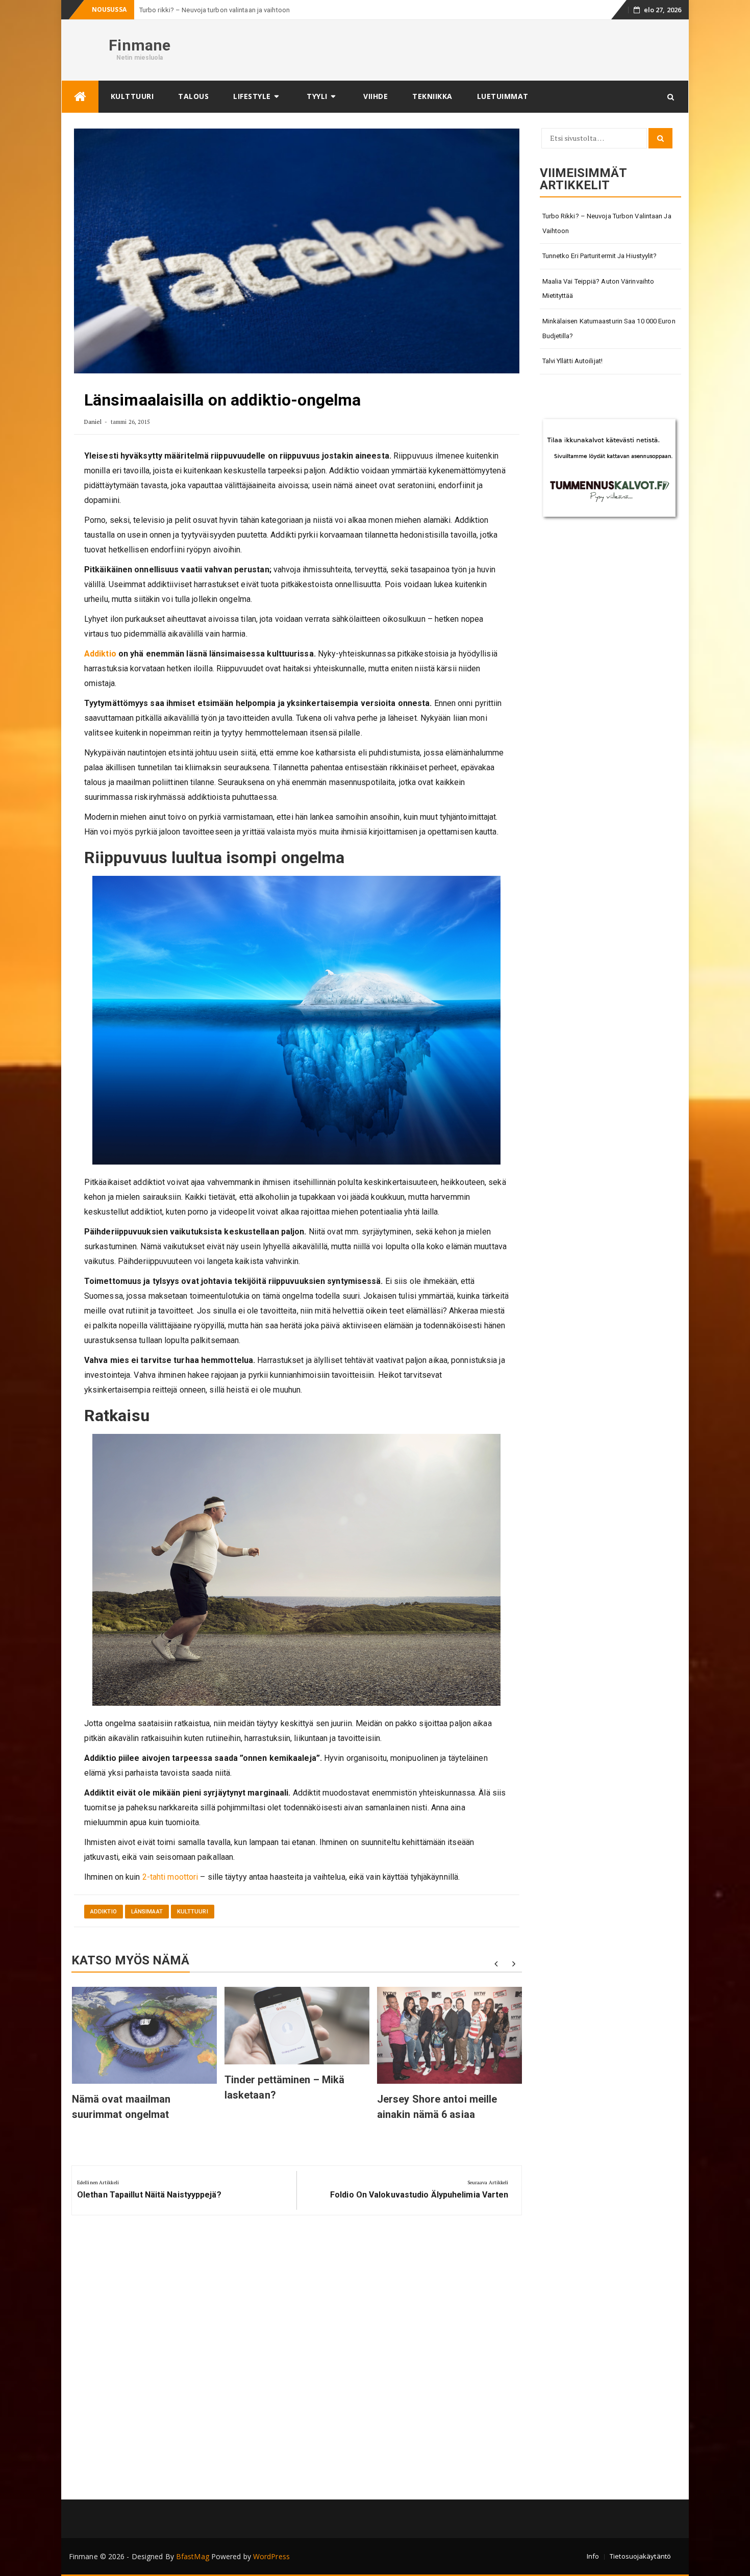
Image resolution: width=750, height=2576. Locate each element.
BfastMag (193, 2556)
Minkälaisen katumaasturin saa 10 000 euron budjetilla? (609, 329)
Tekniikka (432, 96)
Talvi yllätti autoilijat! (573, 361)
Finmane (140, 45)
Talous (193, 96)
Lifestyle (252, 96)
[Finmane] (80, 97)
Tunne (148, 10)
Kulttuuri (132, 96)
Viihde (376, 96)
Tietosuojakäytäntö (640, 2556)
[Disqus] (297, 2361)
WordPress (271, 2556)
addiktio (104, 1912)
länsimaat (147, 1912)
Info (593, 2556)
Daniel (93, 422)
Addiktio (100, 654)
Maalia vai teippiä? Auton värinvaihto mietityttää (598, 289)
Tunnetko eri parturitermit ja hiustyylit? (600, 256)
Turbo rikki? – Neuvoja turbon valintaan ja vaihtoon (607, 223)
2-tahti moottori (171, 1877)
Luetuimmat (503, 96)
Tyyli (317, 96)
